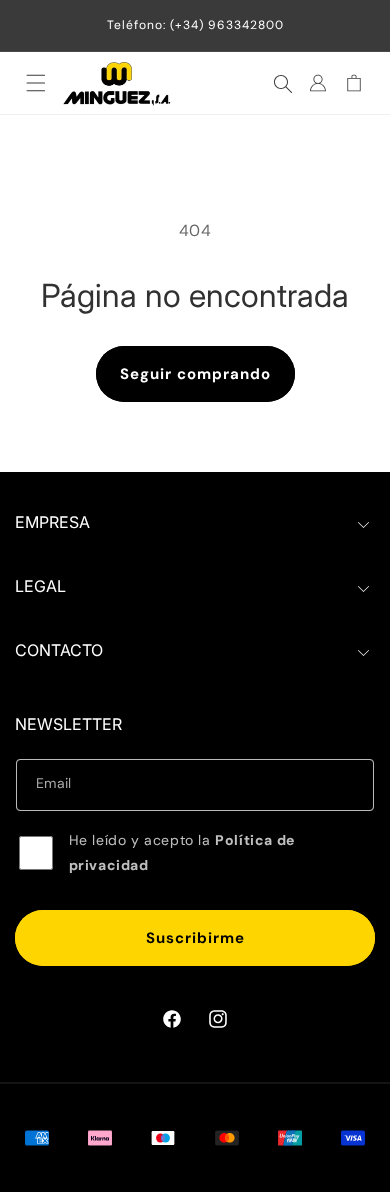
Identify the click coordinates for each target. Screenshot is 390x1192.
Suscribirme (195, 938)
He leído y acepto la (182, 852)
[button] (36, 83)
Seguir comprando (195, 374)
